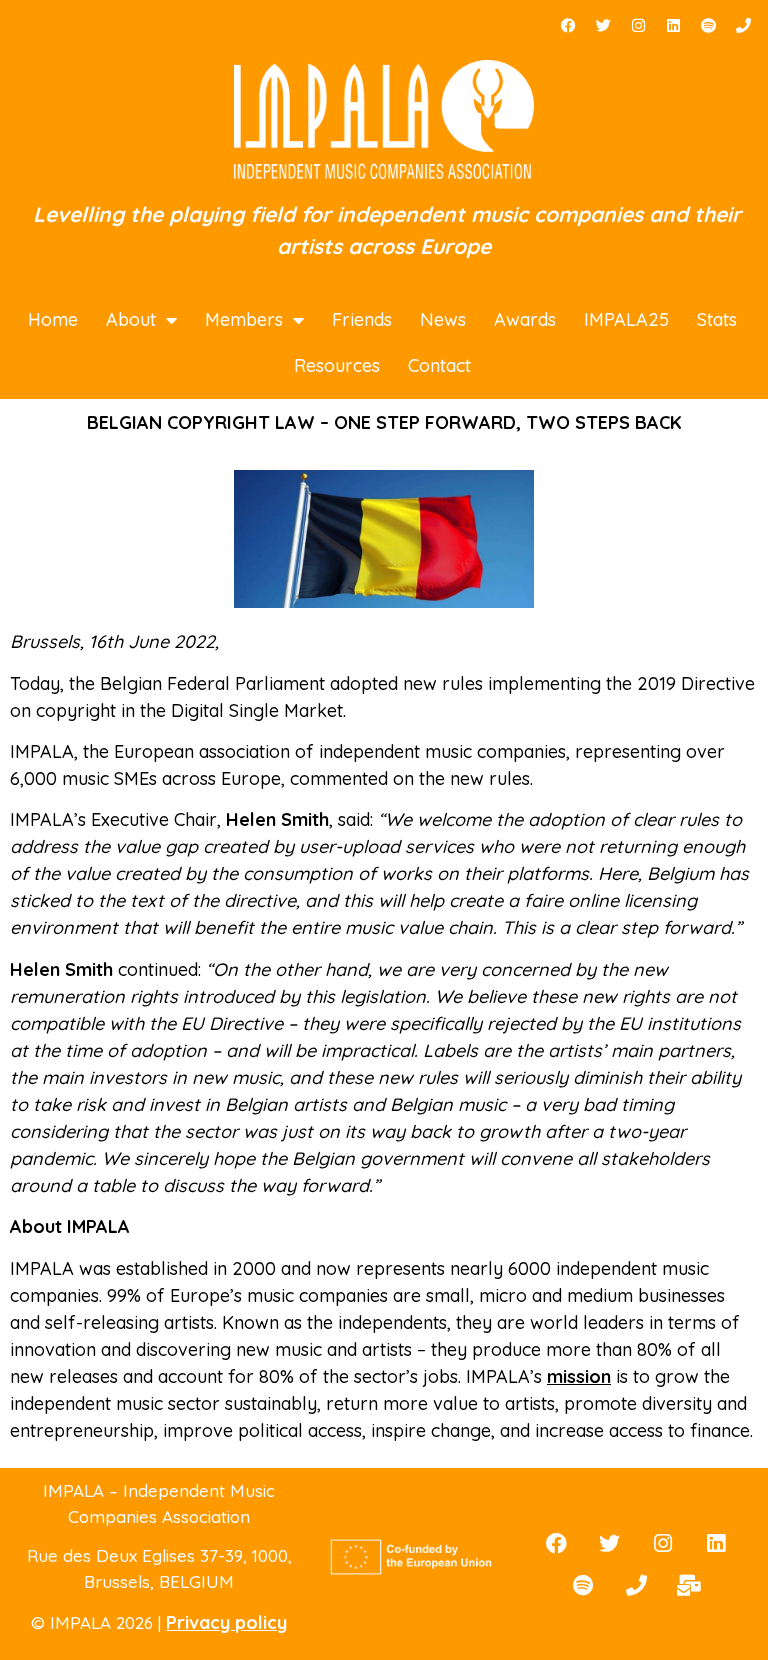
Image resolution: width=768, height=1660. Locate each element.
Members (244, 319)
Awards (525, 319)
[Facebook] (568, 25)
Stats (717, 319)
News (443, 319)
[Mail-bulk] (689, 1585)
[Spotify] (708, 25)
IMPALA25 (626, 319)
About (131, 319)
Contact (439, 365)
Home (53, 319)
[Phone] (743, 25)
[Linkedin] (673, 25)
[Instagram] (638, 25)
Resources (337, 365)
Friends (362, 319)
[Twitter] (603, 25)
